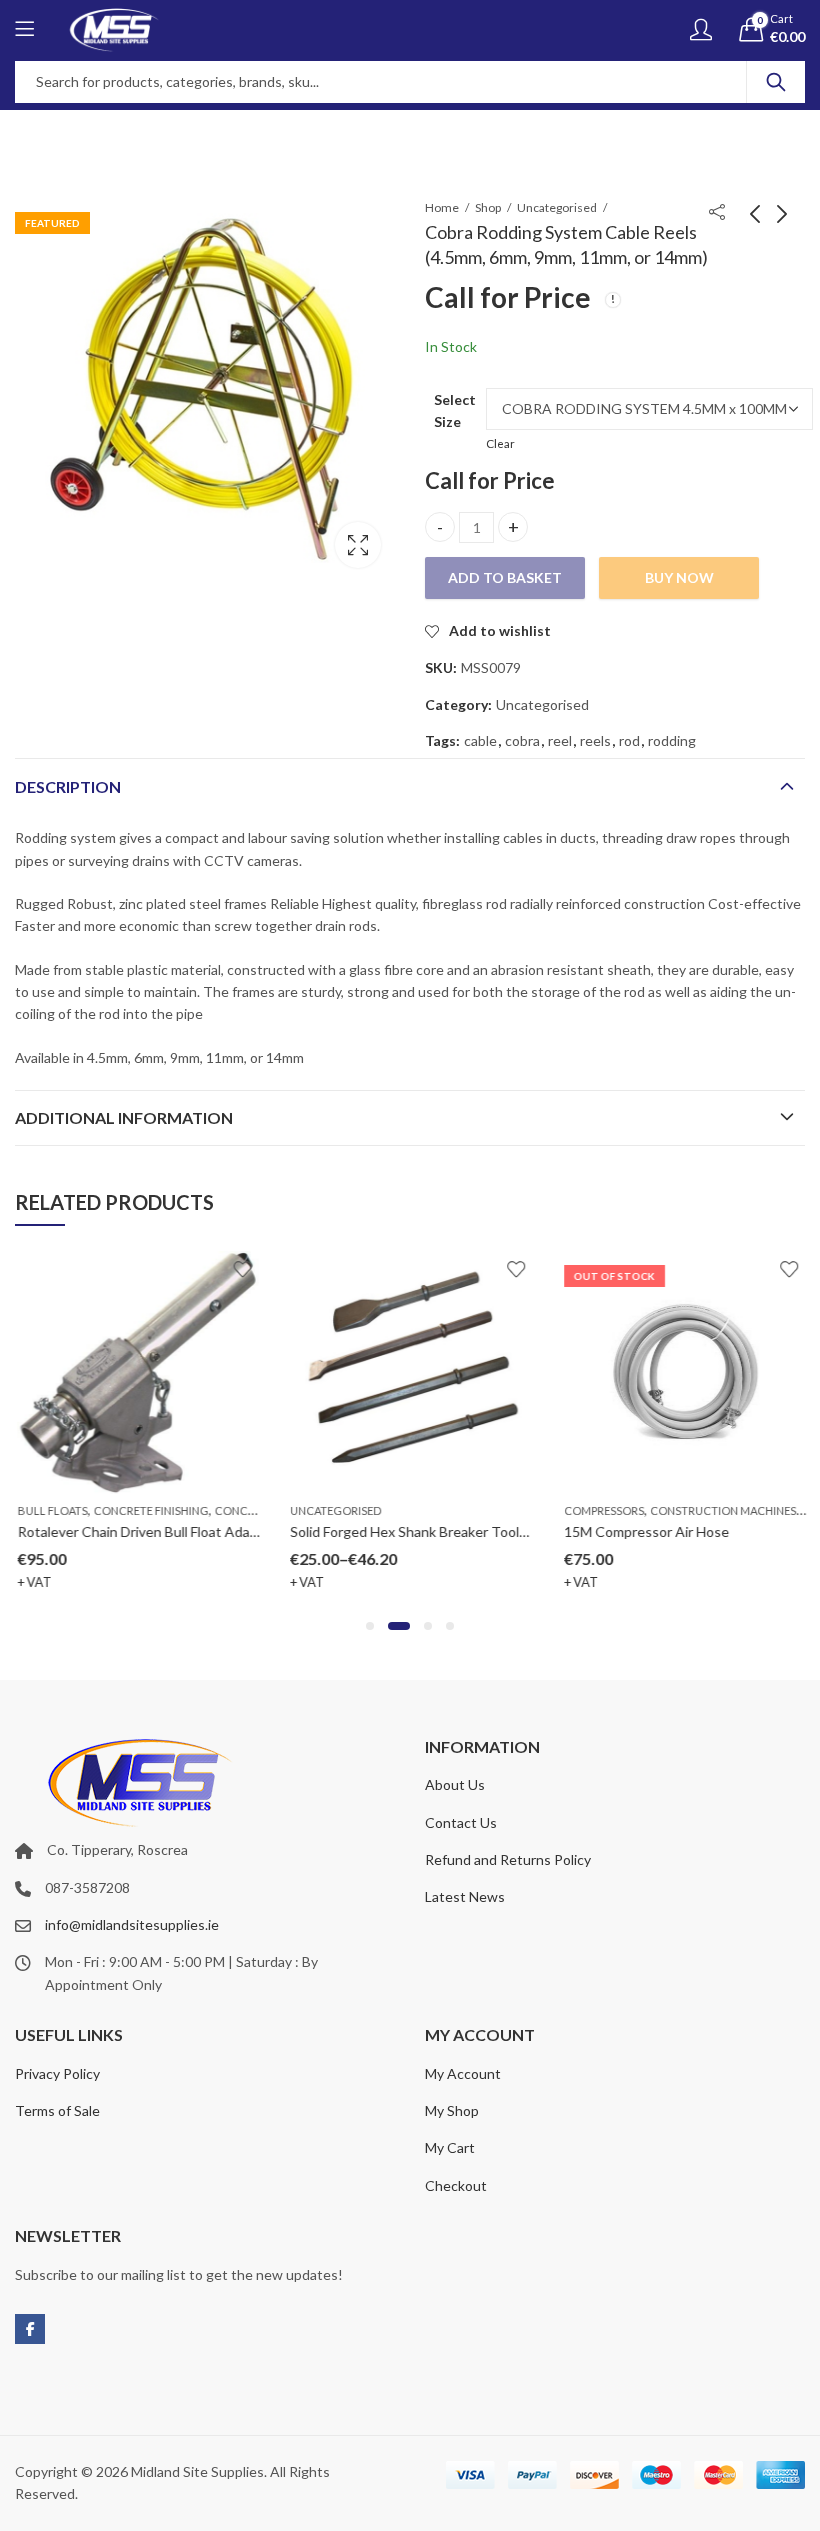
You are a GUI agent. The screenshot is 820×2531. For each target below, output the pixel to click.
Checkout (456, 2185)
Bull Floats (51, 1510)
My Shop (452, 2110)
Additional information (124, 1117)
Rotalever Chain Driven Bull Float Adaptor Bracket (171, 1531)
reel (560, 740)
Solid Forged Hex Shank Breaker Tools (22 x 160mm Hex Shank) (484, 1531)
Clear (500, 443)
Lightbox (358, 545)
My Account (463, 2073)
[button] (370, 1626)
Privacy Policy (57, 2073)
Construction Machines (722, 1510)
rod (629, 740)
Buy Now (679, 577)
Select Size (455, 410)
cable (480, 740)
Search (776, 82)
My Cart (450, 2147)
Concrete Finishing (149, 1510)
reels (595, 740)
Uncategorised (557, 207)
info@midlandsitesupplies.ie (132, 1924)
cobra (522, 740)
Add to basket (505, 577)
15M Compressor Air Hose (645, 1531)
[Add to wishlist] (241, 1269)
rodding (672, 740)
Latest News (465, 1896)
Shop (488, 207)
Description (68, 786)
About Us (455, 1784)
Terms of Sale (57, 2110)
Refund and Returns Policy (508, 1859)
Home (442, 207)
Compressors (603, 1510)
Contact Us (461, 1822)
